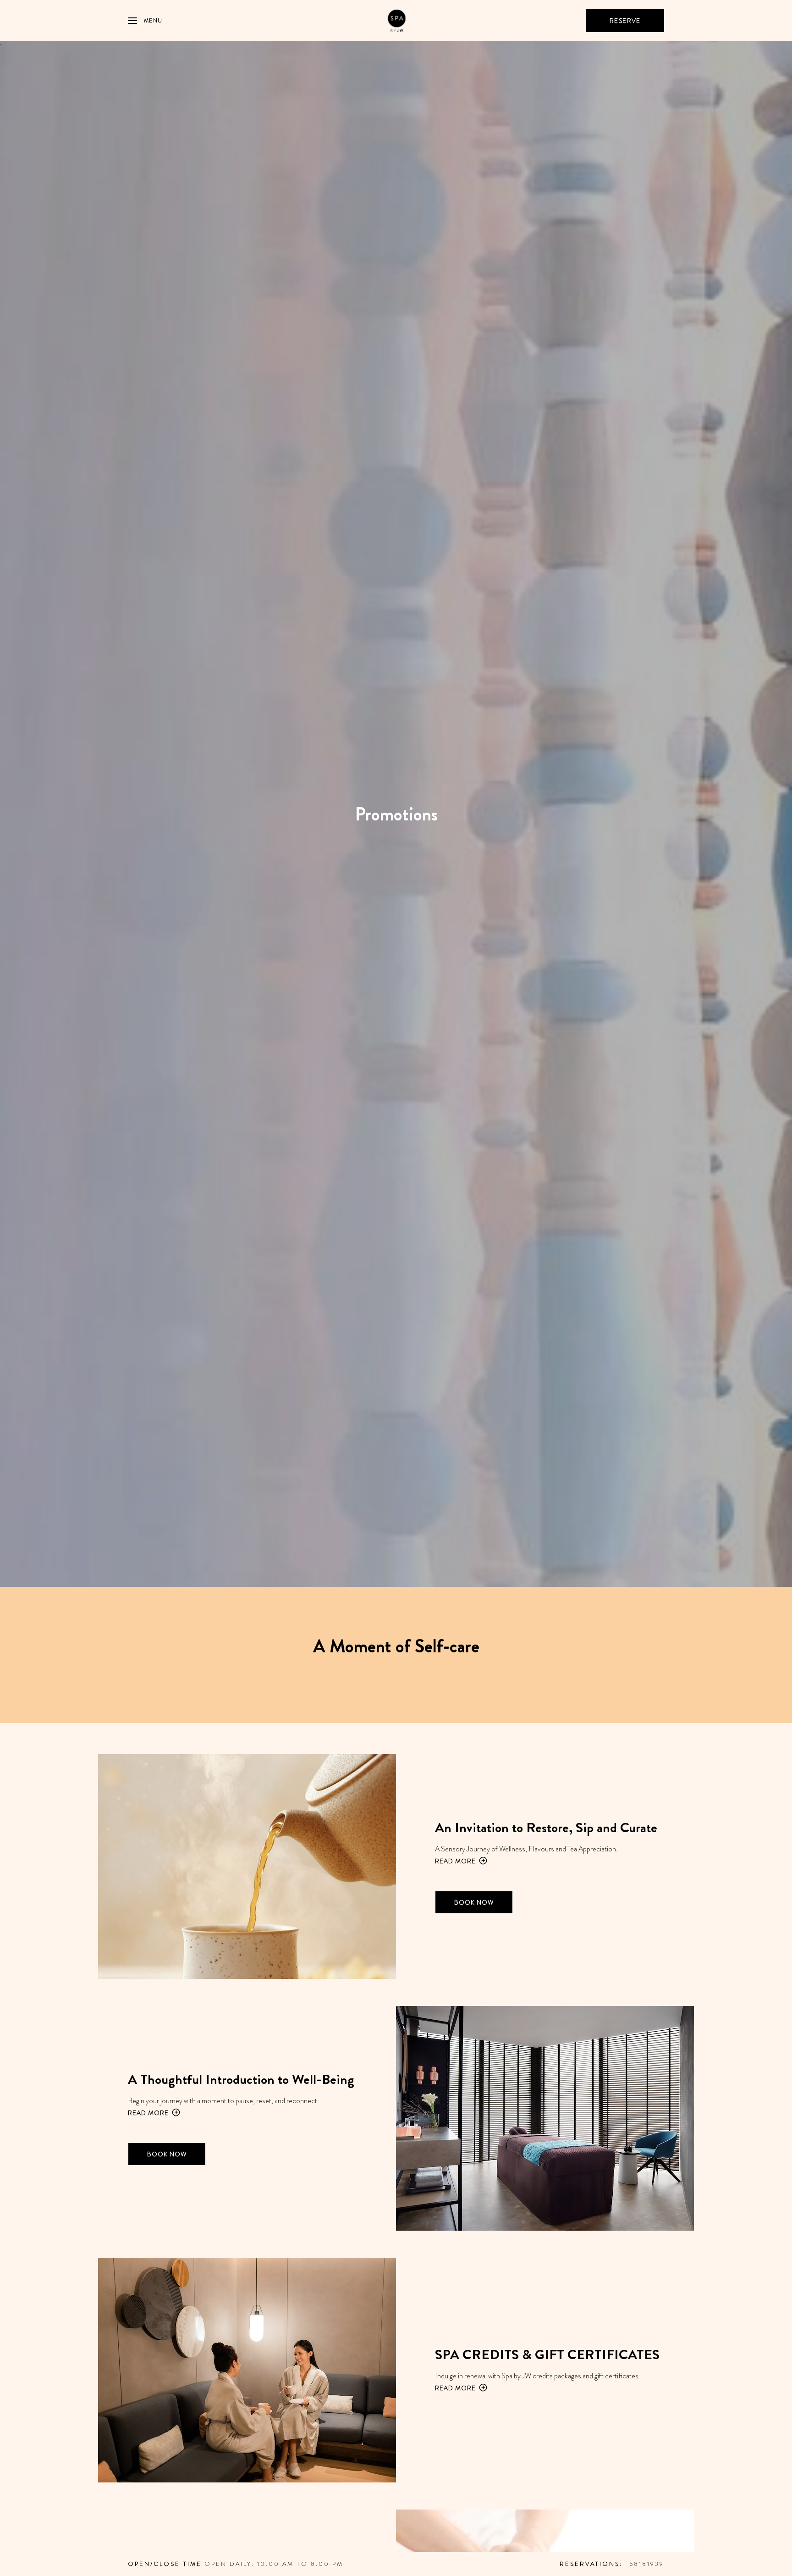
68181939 (647, 2564)
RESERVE (625, 21)
